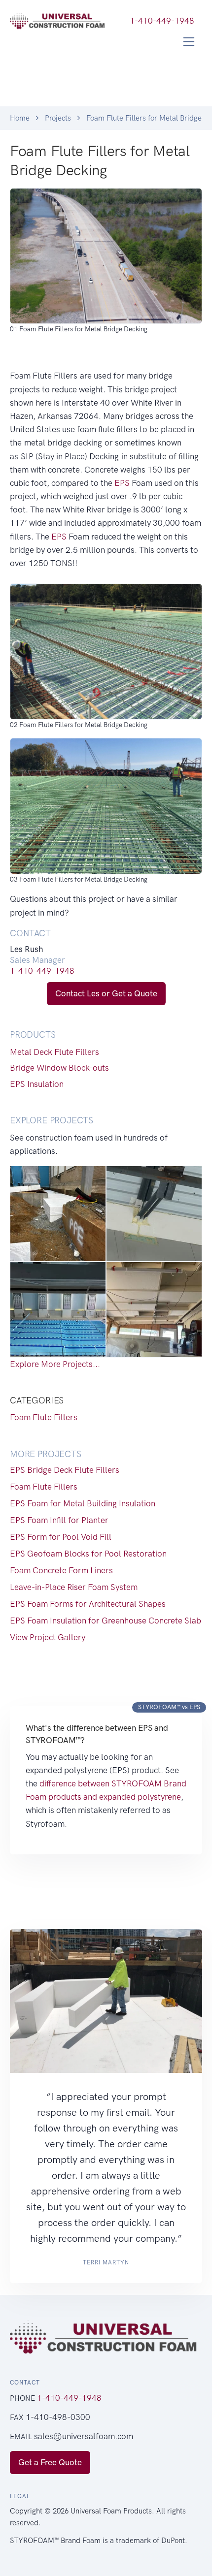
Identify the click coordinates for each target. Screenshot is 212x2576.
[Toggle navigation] (189, 42)
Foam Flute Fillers (44, 1417)
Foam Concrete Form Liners (61, 1570)
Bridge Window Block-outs (59, 1068)
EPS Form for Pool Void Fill (61, 1537)
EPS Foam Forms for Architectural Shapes (88, 1604)
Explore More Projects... (55, 1364)
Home (20, 118)
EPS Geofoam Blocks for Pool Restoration (88, 1554)
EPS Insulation (37, 1084)
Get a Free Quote (50, 2462)
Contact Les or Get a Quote (106, 993)
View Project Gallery (48, 1637)
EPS (122, 483)
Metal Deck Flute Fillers (54, 1052)
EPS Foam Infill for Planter (59, 1520)
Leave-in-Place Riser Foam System (74, 1587)
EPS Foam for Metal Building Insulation (83, 1503)
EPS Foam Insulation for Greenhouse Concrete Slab (106, 1621)
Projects (58, 118)
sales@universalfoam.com (84, 2436)
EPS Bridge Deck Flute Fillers (65, 1470)
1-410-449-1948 (42, 971)
